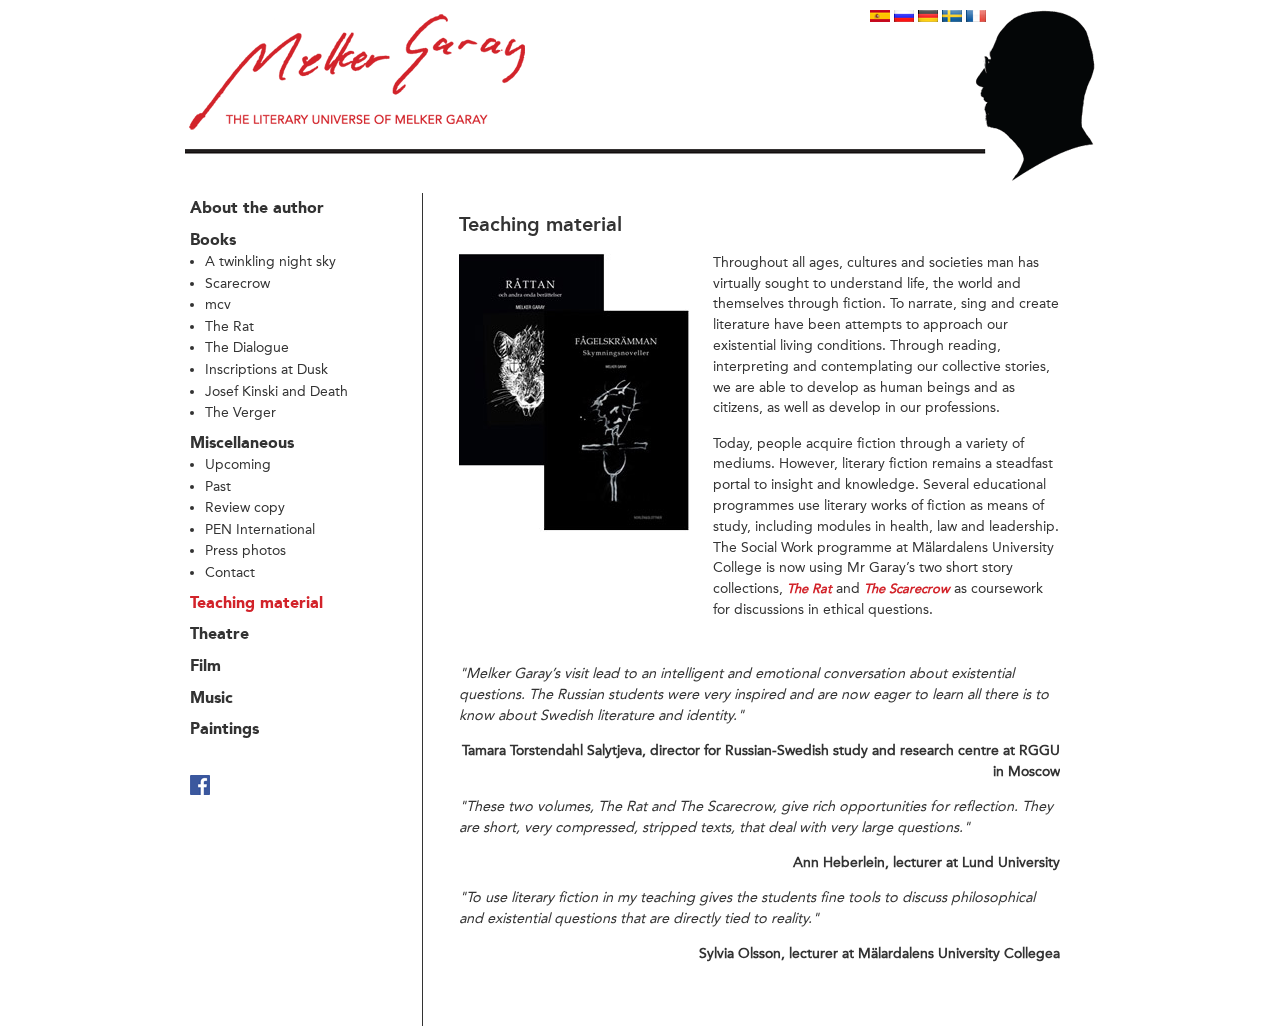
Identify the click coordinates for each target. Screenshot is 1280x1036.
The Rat (229, 326)
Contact (230, 572)
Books (213, 241)
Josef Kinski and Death (276, 391)
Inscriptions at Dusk (266, 369)
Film (205, 667)
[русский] (904, 16)
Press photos (245, 550)
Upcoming (238, 464)
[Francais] (976, 16)
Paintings (224, 730)
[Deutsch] (928, 16)
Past (218, 486)
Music (211, 699)
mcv (218, 304)
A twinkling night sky (270, 261)
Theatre (219, 635)
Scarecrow (237, 283)
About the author (257, 209)
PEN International (260, 529)
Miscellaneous (242, 444)
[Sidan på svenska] (952, 16)
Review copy (245, 507)
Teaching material (256, 604)
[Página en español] (880, 16)
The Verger (240, 412)
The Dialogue (247, 347)
